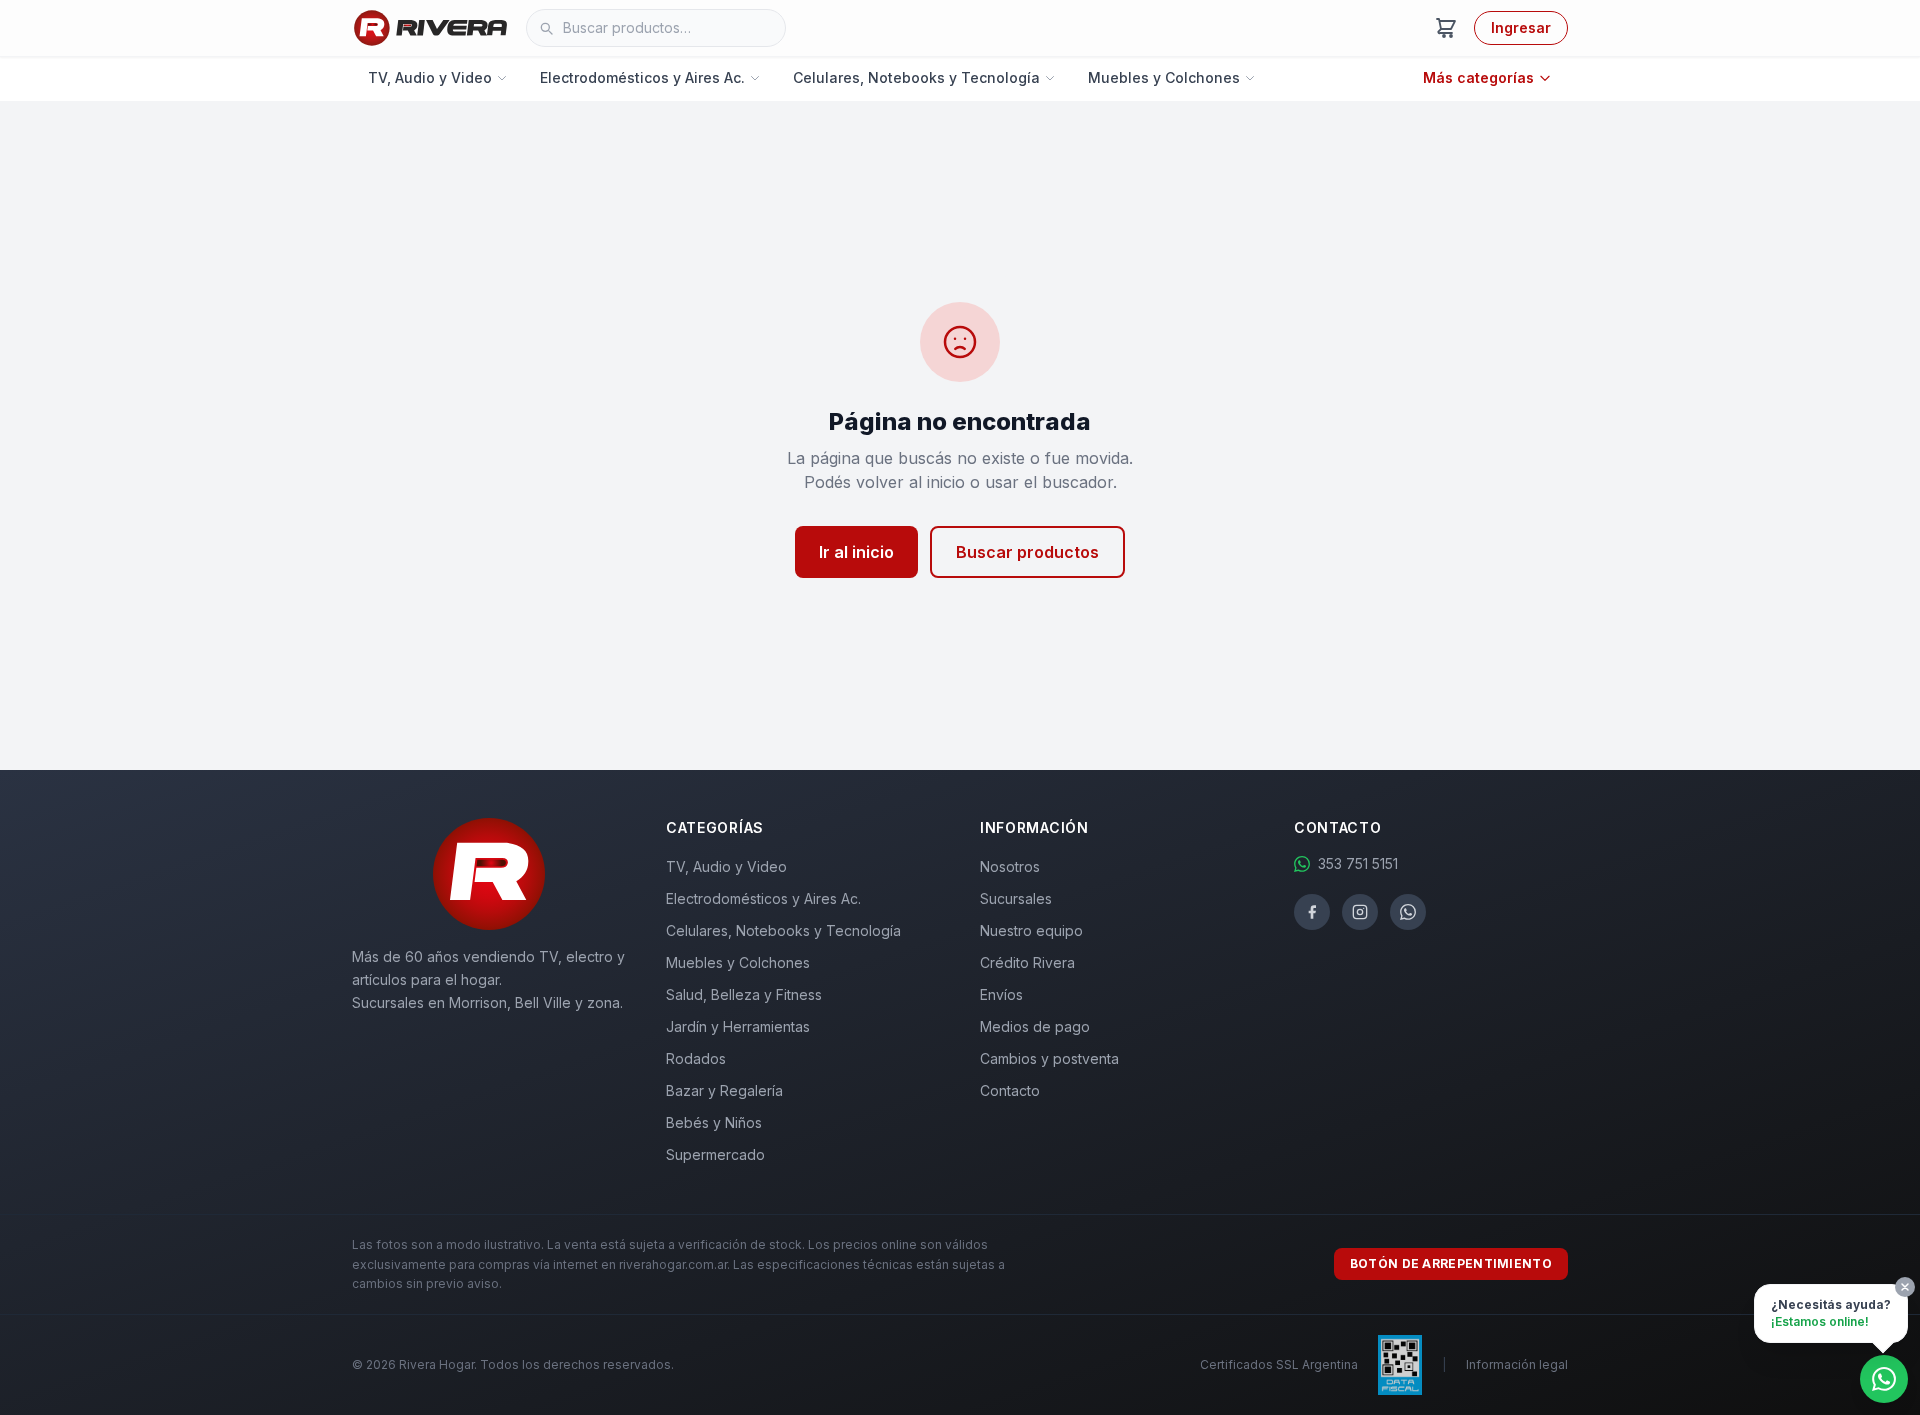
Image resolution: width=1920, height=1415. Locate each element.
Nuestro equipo (1031, 930)
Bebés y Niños (714, 1122)
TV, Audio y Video (430, 77)
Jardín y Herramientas (738, 1026)
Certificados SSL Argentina (1279, 1364)
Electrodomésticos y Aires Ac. (642, 77)
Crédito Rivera (1027, 962)
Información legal (1517, 1364)
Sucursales (1016, 898)
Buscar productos (1027, 552)
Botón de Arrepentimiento (1451, 1263)
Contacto (1010, 1090)
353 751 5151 (1358, 863)
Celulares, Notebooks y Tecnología (916, 77)
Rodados (696, 1058)
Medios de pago (1035, 1026)
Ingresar (1521, 27)
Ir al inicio (856, 552)
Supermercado (715, 1154)
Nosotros (1010, 866)
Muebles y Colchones (1164, 77)
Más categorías (1478, 77)
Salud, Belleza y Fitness (744, 994)
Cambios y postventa (1049, 1058)
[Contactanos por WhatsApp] (1884, 1379)
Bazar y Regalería (724, 1090)
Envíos (1001, 994)
